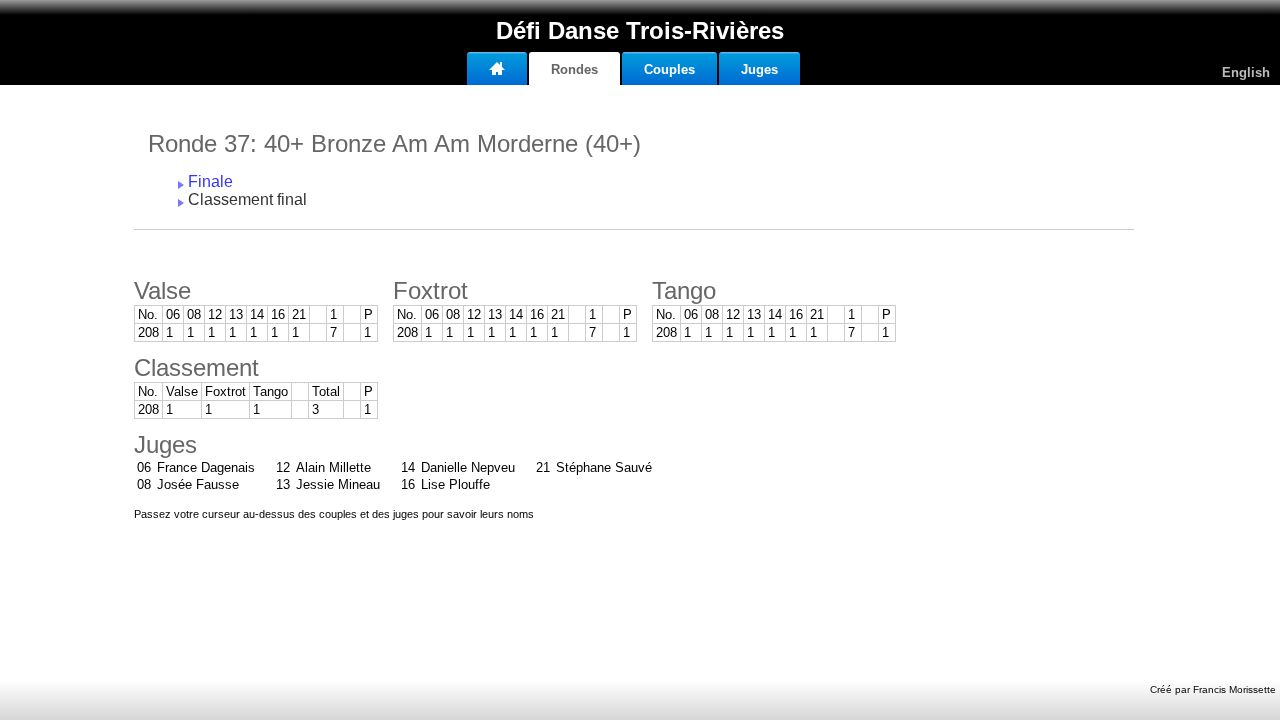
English (1246, 72)
